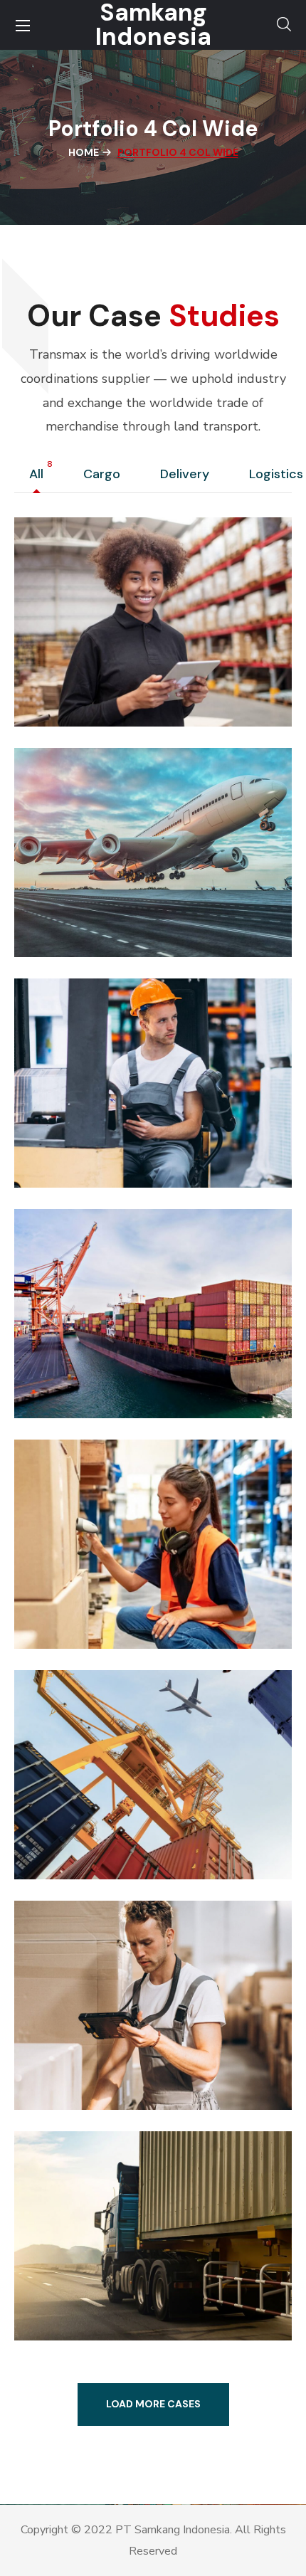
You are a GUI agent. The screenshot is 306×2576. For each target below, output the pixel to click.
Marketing (69, 642)
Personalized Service (130, 1593)
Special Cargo (100, 2284)
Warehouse (72, 1795)
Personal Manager (118, 1131)
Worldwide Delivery (126, 2054)
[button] (284, 25)
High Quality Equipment (145, 1362)
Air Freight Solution (124, 901)
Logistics (66, 1103)
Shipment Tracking (123, 1823)
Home (84, 152)
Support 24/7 (98, 670)
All (40, 475)
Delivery (188, 475)
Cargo (105, 475)
